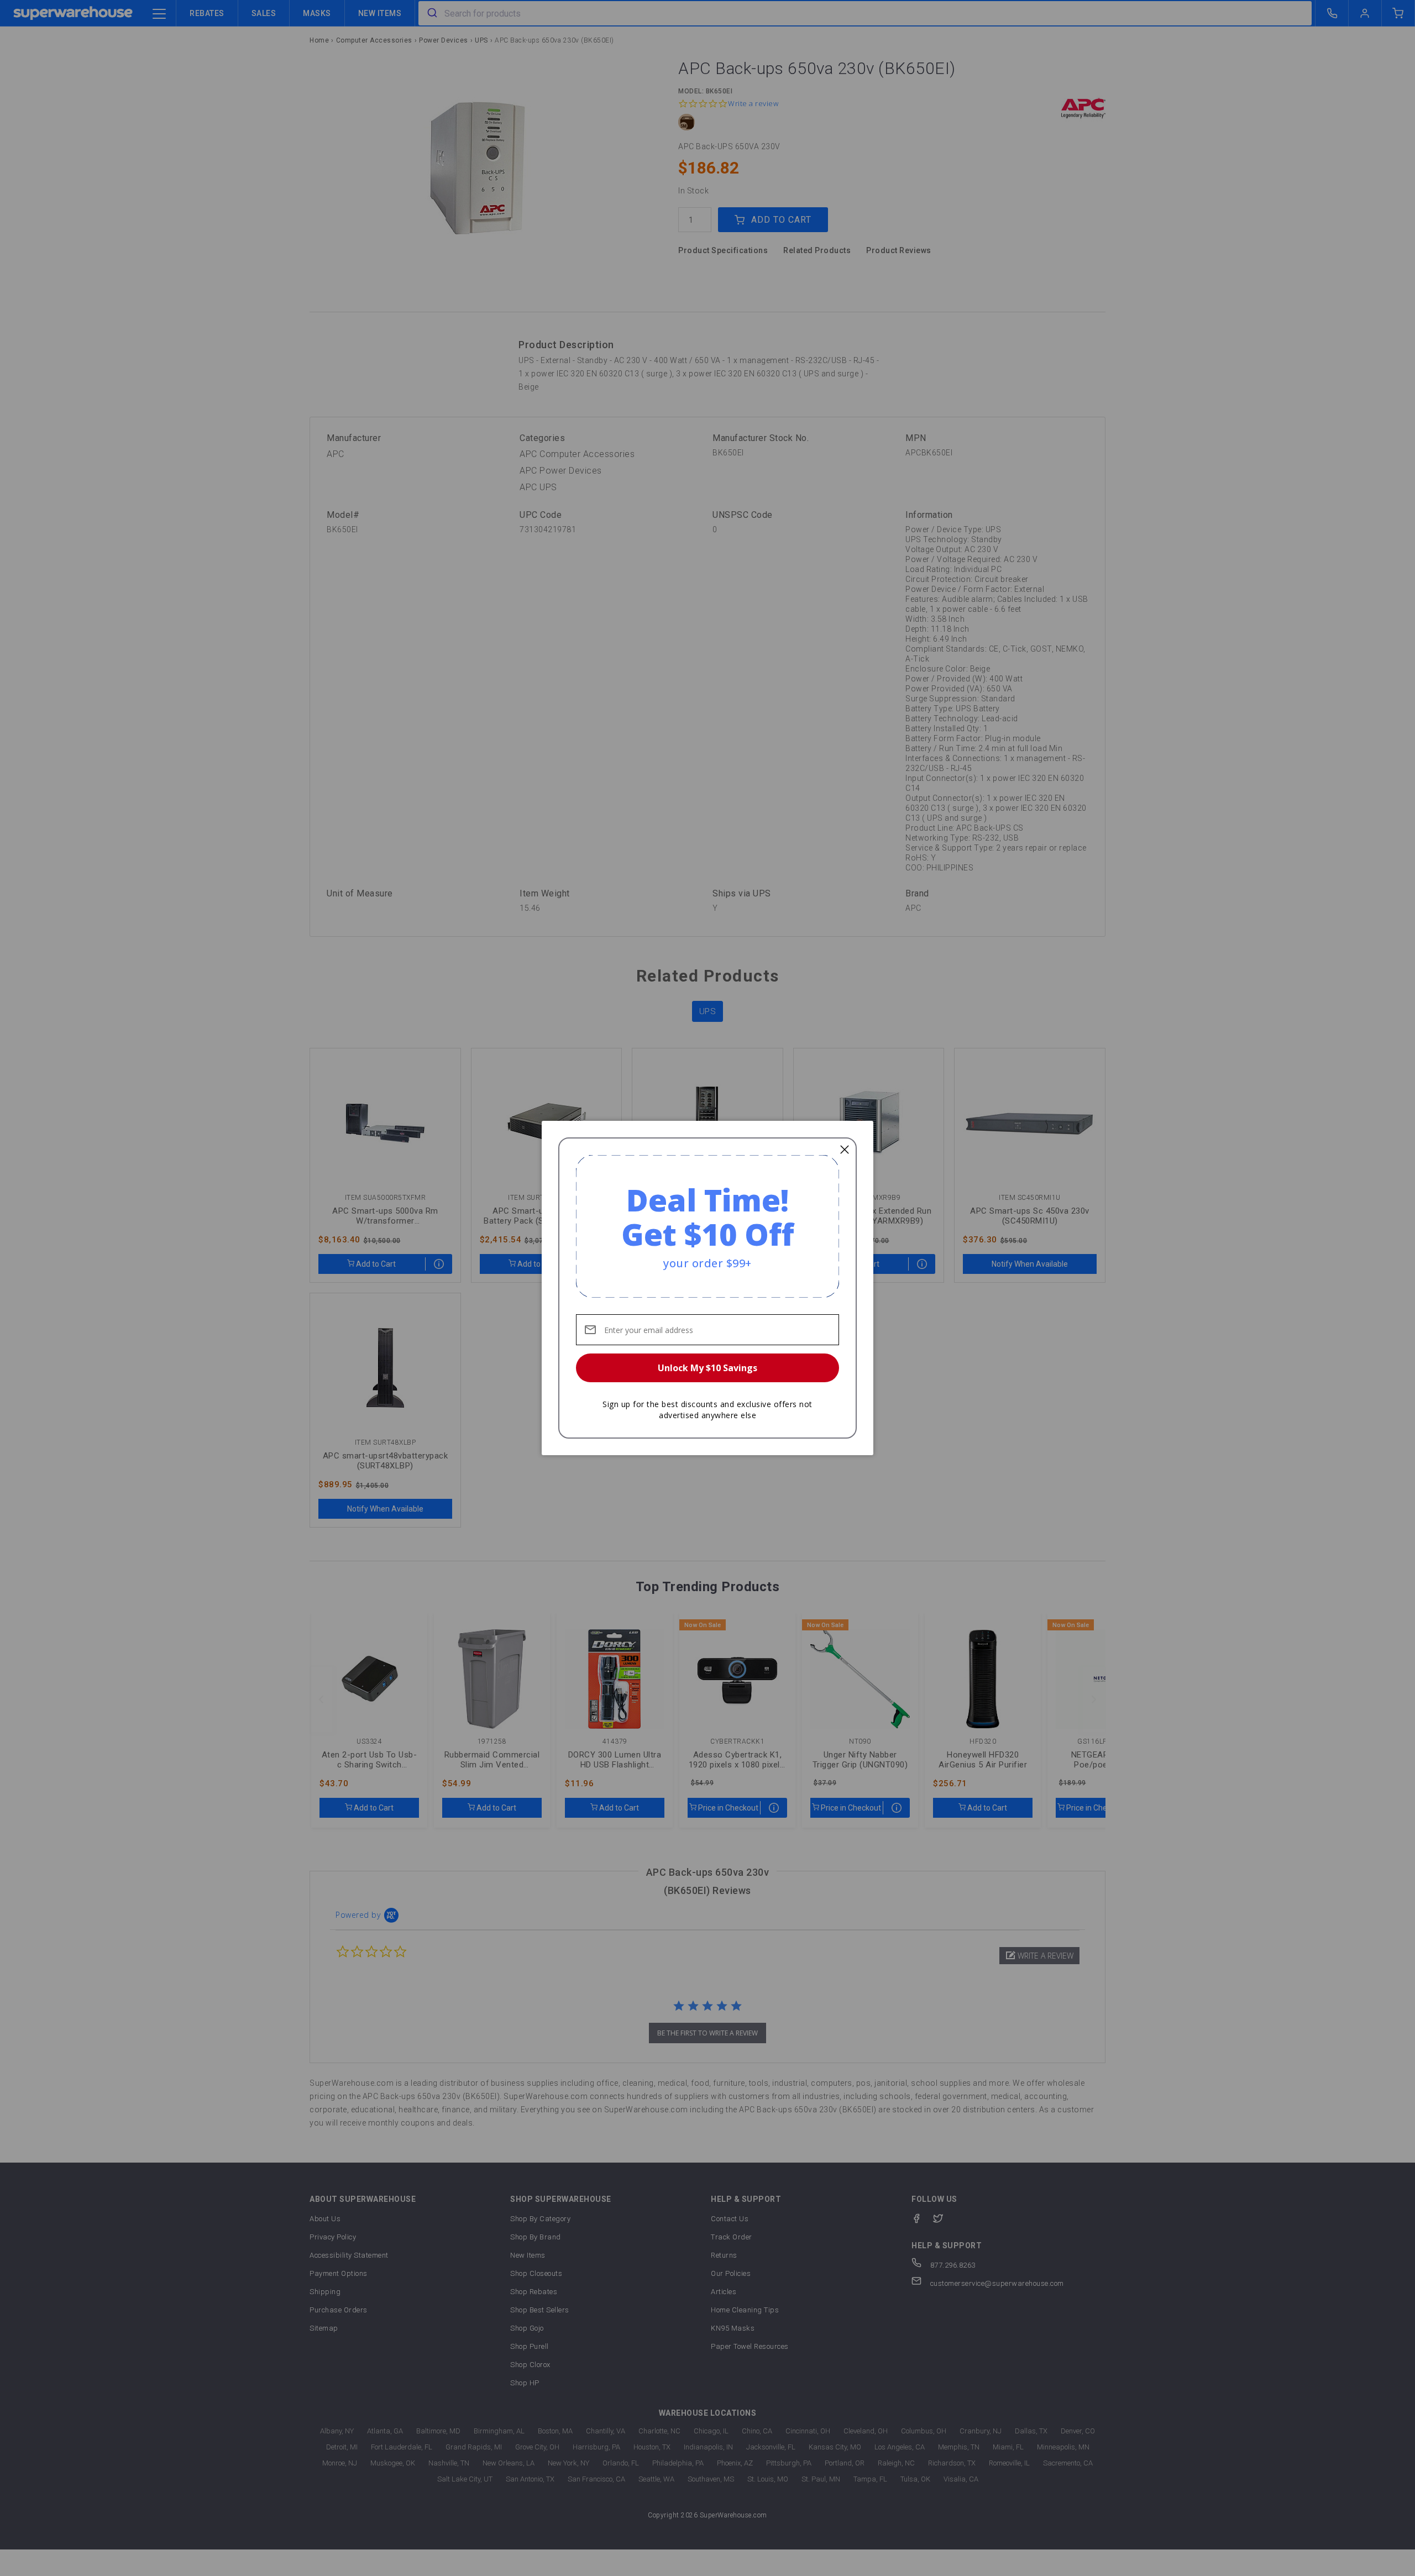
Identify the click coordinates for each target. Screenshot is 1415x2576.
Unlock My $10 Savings (707, 1368)
